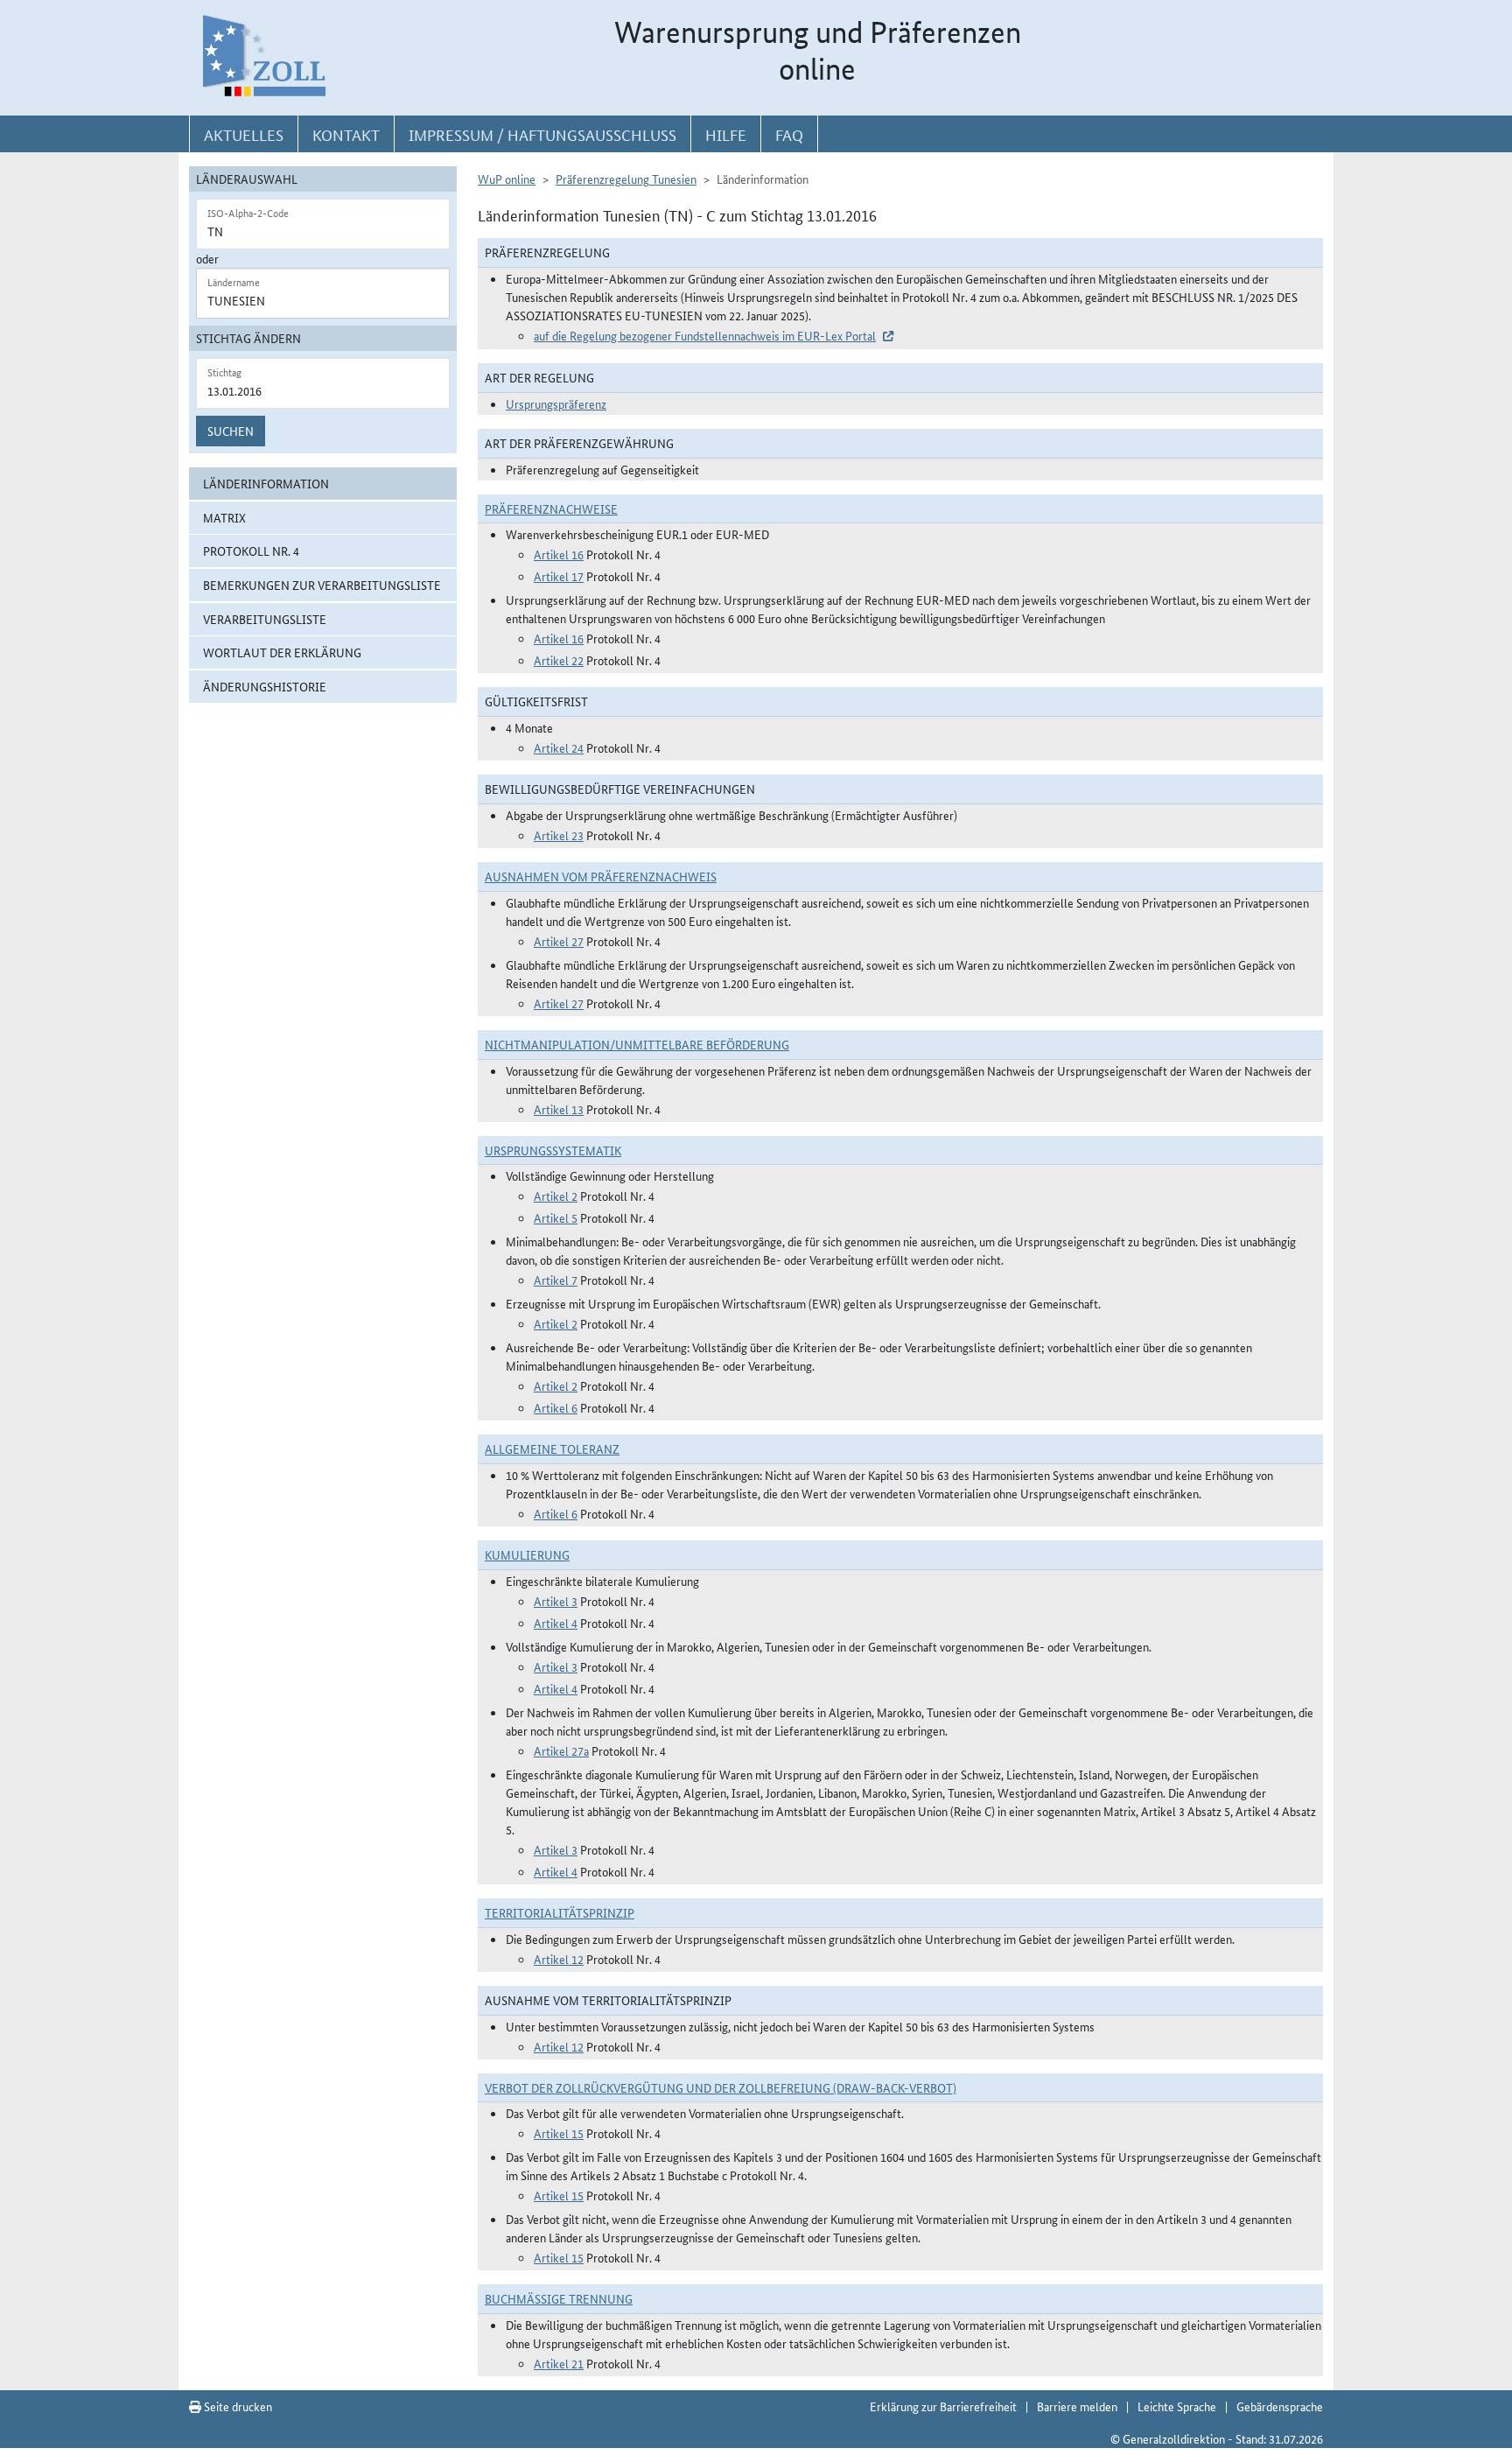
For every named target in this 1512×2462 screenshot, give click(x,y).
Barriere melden (1077, 2406)
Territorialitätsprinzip (560, 1912)
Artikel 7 (556, 1280)
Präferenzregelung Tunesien (626, 179)
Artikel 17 (559, 576)
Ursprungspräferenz (556, 403)
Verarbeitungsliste (265, 619)
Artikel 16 (559, 554)
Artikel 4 (556, 1623)
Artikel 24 (559, 747)
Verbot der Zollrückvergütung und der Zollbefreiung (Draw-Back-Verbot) (721, 2087)
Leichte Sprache (1177, 2406)
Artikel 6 (556, 1407)
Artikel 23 (559, 835)
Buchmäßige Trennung (559, 2298)
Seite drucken (237, 2406)
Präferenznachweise (551, 509)
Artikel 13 (559, 1109)
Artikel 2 (556, 1196)
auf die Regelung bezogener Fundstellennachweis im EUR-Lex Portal (705, 335)
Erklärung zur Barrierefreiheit (943, 2406)
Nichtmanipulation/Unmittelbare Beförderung (637, 1044)
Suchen (231, 431)
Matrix (224, 517)
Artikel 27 (559, 941)
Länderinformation (266, 483)
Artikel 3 (556, 1601)
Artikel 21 (559, 2363)
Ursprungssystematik (553, 1150)
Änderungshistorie (265, 686)
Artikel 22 (559, 660)
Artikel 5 (556, 1217)
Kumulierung (527, 1554)
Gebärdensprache (1280, 2406)
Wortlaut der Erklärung (282, 652)
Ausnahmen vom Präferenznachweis (601, 876)
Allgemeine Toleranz (552, 1448)
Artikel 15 (559, 2133)
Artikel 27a (561, 1750)
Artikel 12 (559, 1959)
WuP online (507, 179)
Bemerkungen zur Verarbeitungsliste (322, 585)
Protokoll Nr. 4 (251, 551)
